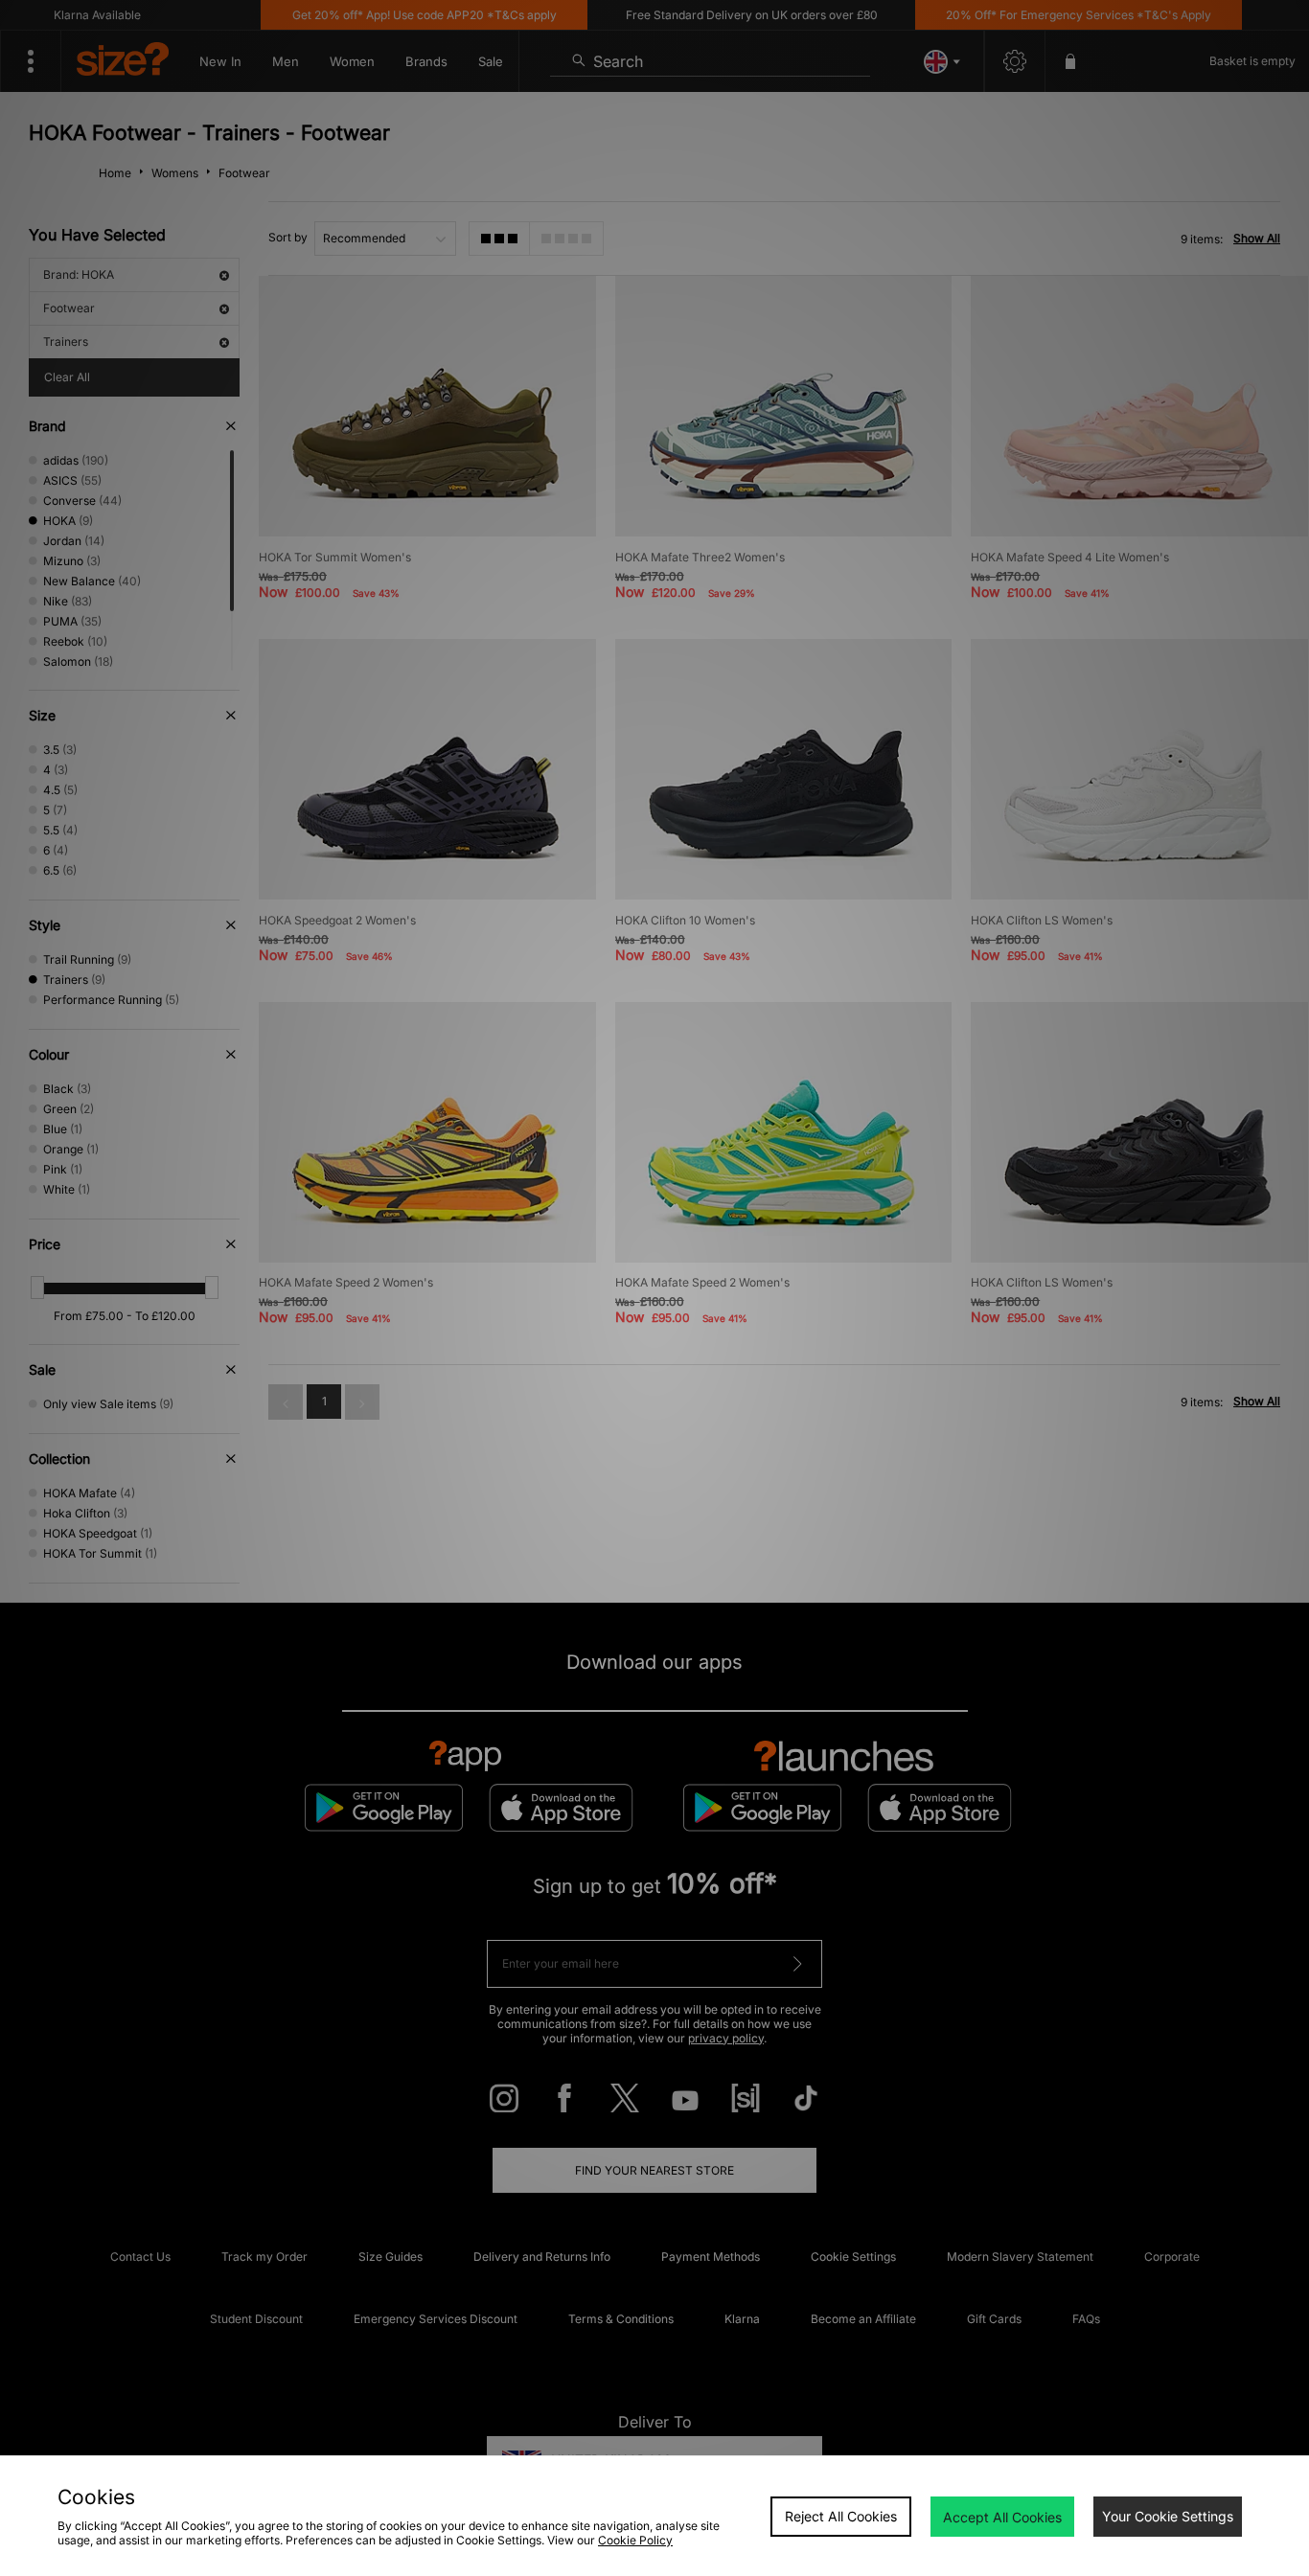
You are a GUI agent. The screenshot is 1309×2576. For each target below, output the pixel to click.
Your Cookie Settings (1168, 2516)
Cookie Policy (635, 2540)
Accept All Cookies (1002, 2517)
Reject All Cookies (841, 2516)
